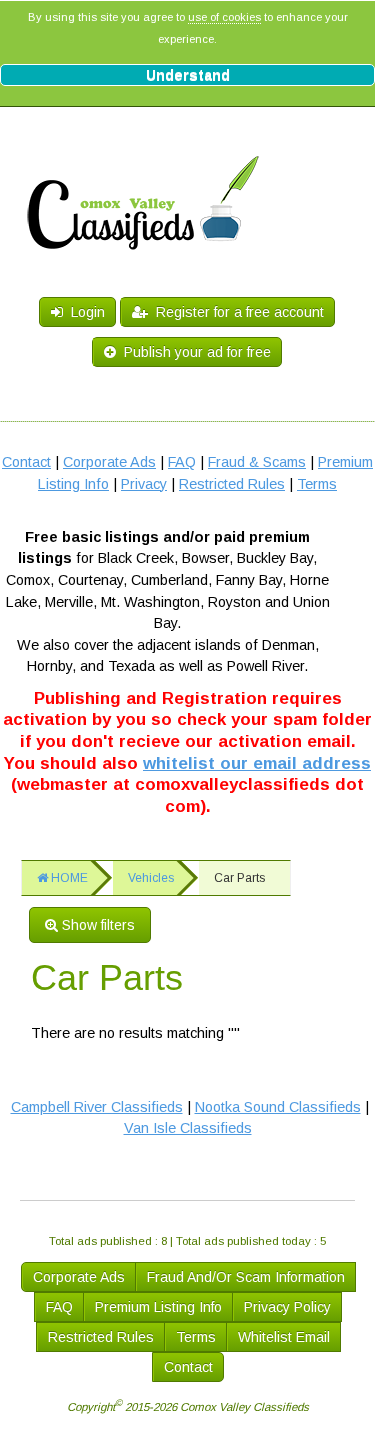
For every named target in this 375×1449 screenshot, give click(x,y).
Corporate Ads (109, 462)
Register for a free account (236, 312)
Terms (317, 484)
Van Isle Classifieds (188, 1128)
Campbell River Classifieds (97, 1107)
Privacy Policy (287, 1307)
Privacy (144, 484)
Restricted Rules (232, 484)
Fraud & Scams (257, 462)
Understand (188, 75)
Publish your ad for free (195, 352)
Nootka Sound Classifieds (278, 1107)
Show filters (96, 925)
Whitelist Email (284, 1337)
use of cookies (224, 17)
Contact (26, 462)
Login (84, 312)
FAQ (182, 462)
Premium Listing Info (158, 1307)
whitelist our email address (257, 763)
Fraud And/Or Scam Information (246, 1277)
